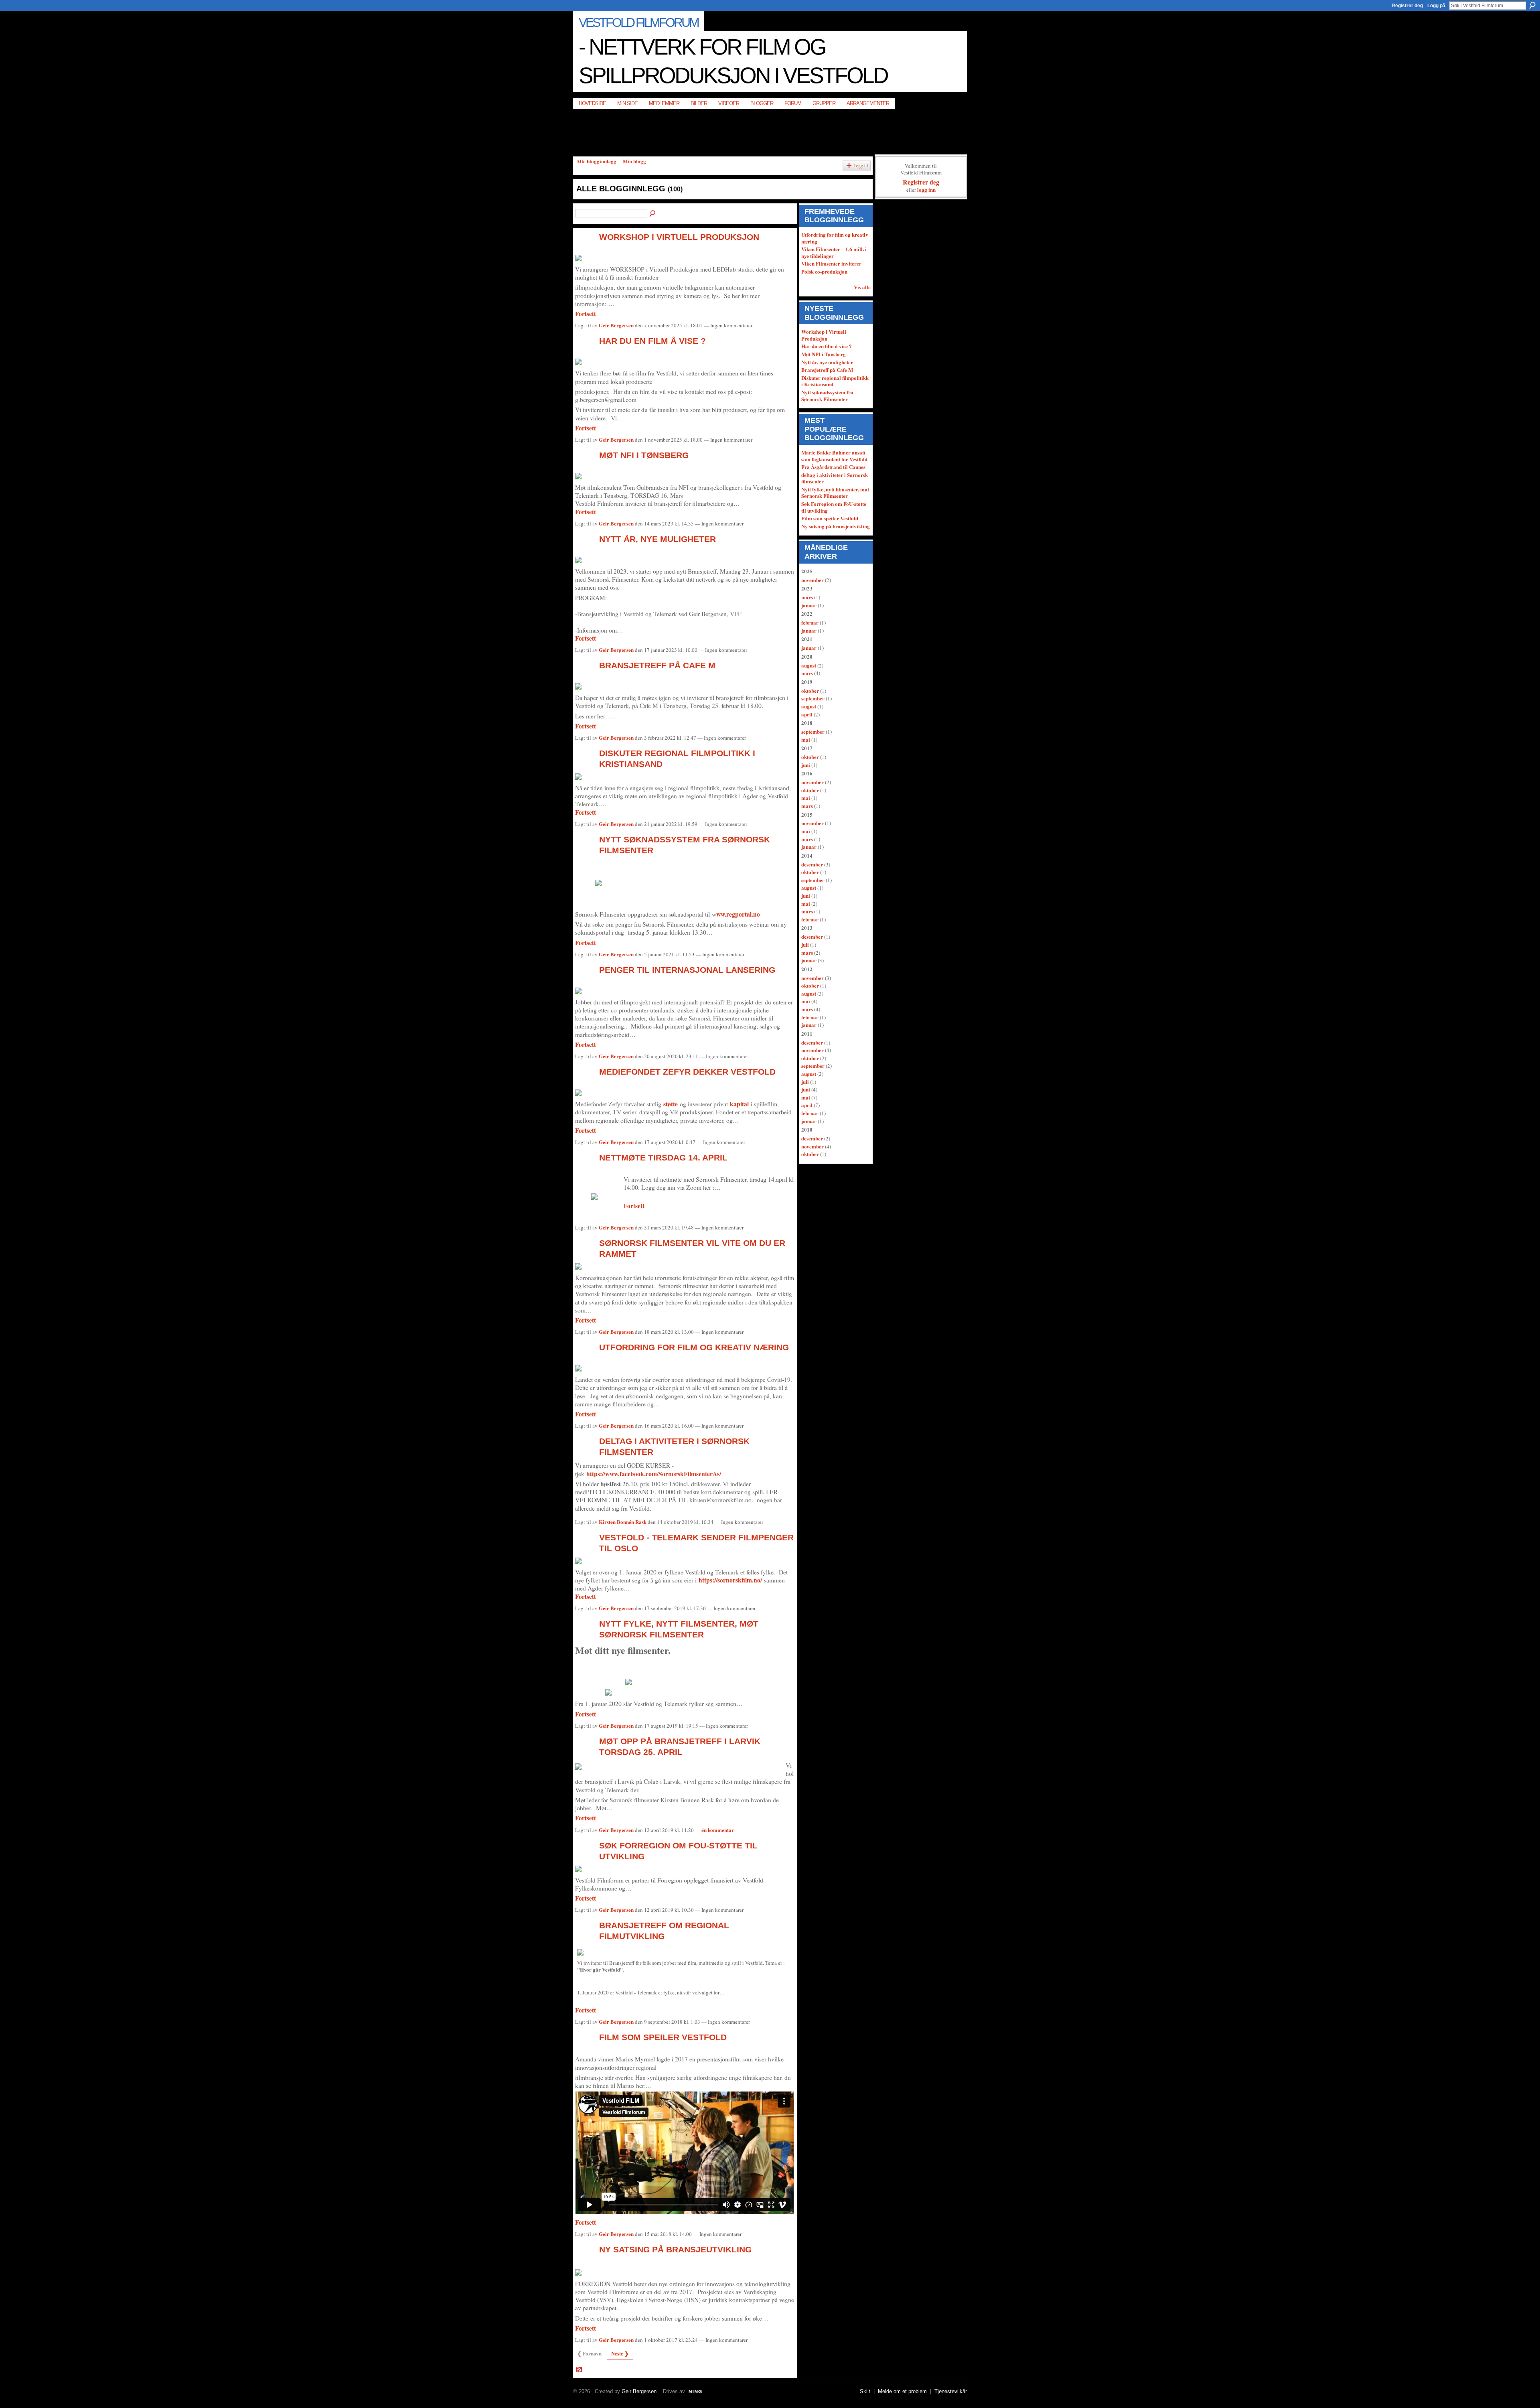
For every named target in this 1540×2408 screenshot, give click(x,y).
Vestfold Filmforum (638, 22)
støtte (671, 1104)
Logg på (1436, 6)
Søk (1532, 5)
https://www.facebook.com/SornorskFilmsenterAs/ (654, 1474)
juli (805, 944)
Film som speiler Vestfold (663, 2037)
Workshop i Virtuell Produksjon (679, 237)
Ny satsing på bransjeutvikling (675, 2249)
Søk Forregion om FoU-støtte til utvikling (834, 507)
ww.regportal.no (738, 914)
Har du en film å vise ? (652, 341)
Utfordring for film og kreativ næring (694, 1347)
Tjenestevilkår (951, 2391)
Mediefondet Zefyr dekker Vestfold (687, 1072)
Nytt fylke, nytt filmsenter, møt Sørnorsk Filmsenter (835, 493)
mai (806, 739)
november (813, 580)
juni (806, 765)
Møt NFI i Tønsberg (644, 455)
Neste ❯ (620, 2353)
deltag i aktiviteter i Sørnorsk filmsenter (835, 478)
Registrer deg (1407, 6)
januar (809, 605)
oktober (810, 691)
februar (810, 622)
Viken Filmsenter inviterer (831, 263)
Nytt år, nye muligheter (658, 539)
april (807, 714)
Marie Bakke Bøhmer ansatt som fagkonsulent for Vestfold (834, 456)
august (809, 665)
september (813, 698)
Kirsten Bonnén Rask (623, 1522)
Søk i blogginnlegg (653, 214)
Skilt (865, 2391)
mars (807, 597)
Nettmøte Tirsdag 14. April (663, 1157)
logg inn (926, 190)
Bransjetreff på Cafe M (657, 665)
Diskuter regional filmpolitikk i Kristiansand (835, 381)
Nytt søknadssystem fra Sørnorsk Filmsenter (827, 396)
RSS (580, 2370)
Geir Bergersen (616, 325)
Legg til (861, 165)
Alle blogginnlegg (596, 161)
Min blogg (634, 161)
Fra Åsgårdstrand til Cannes (833, 467)
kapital (739, 1104)
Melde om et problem (902, 2391)
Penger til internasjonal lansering (687, 970)
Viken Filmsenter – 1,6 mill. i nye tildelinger (834, 252)
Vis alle (862, 287)
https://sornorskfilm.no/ (731, 1580)
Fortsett (586, 314)
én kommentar (718, 1830)
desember (812, 864)
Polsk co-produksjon (824, 271)
